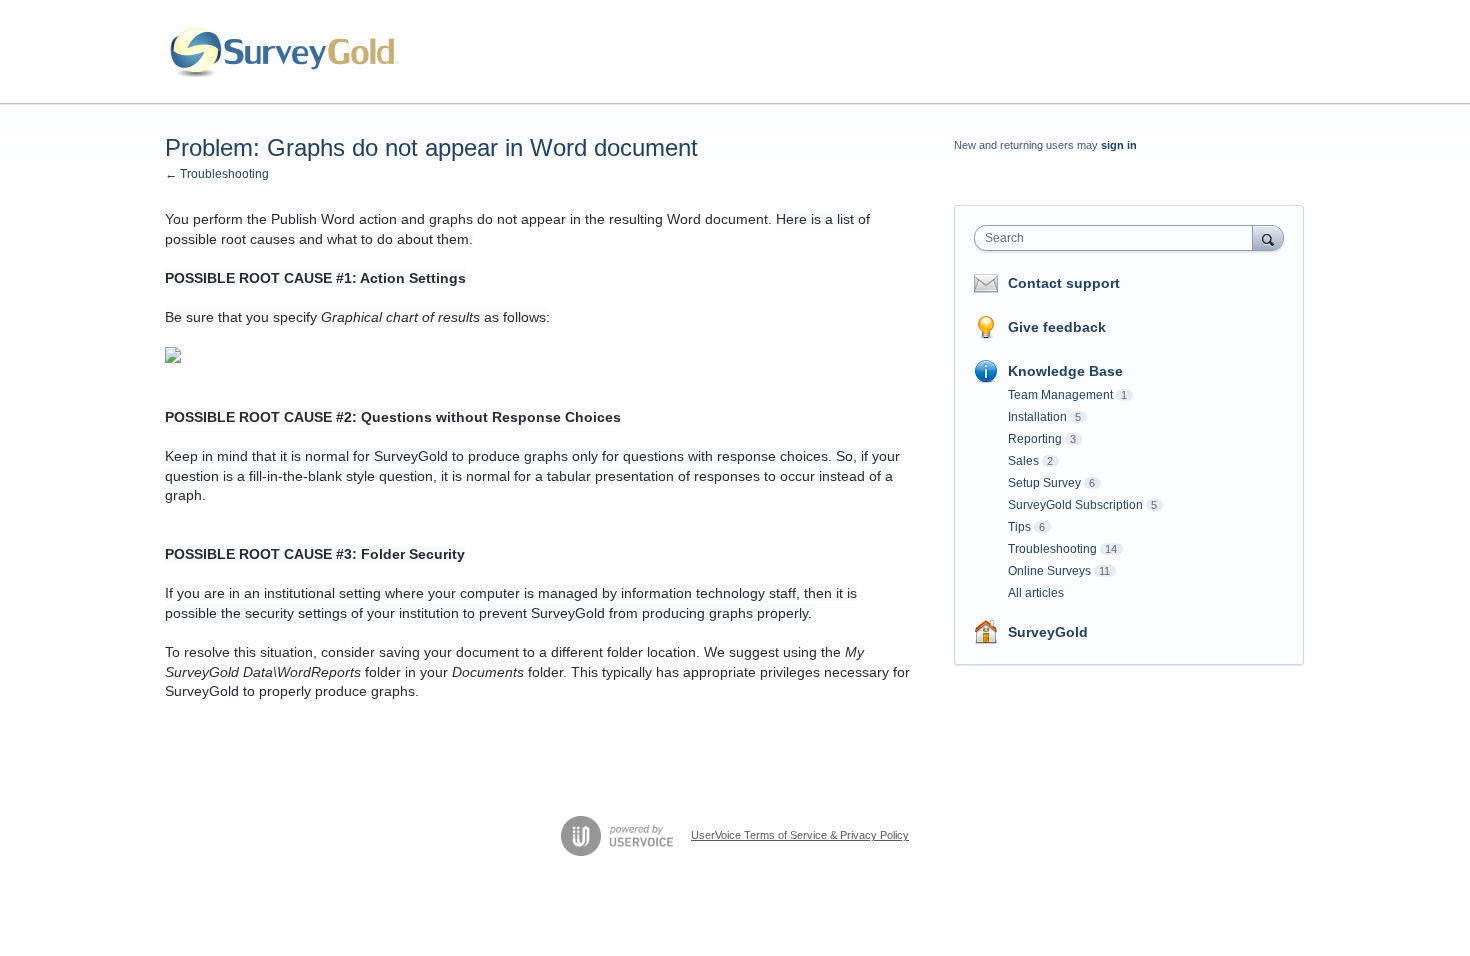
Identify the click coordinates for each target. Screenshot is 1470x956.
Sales (1023, 461)
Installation (1037, 417)
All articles (1036, 593)
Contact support (1064, 283)
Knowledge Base (1065, 371)
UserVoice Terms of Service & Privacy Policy (800, 835)
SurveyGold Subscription (1075, 505)
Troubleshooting (1052, 549)
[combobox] (1118, 238)
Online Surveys (1049, 571)
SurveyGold (1048, 632)
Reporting (1035, 439)
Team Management (1060, 395)
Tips (1019, 527)
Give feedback (1057, 327)
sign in (1119, 145)
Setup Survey (1044, 483)
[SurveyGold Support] (283, 52)
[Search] (1268, 237)
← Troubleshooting (217, 174)
